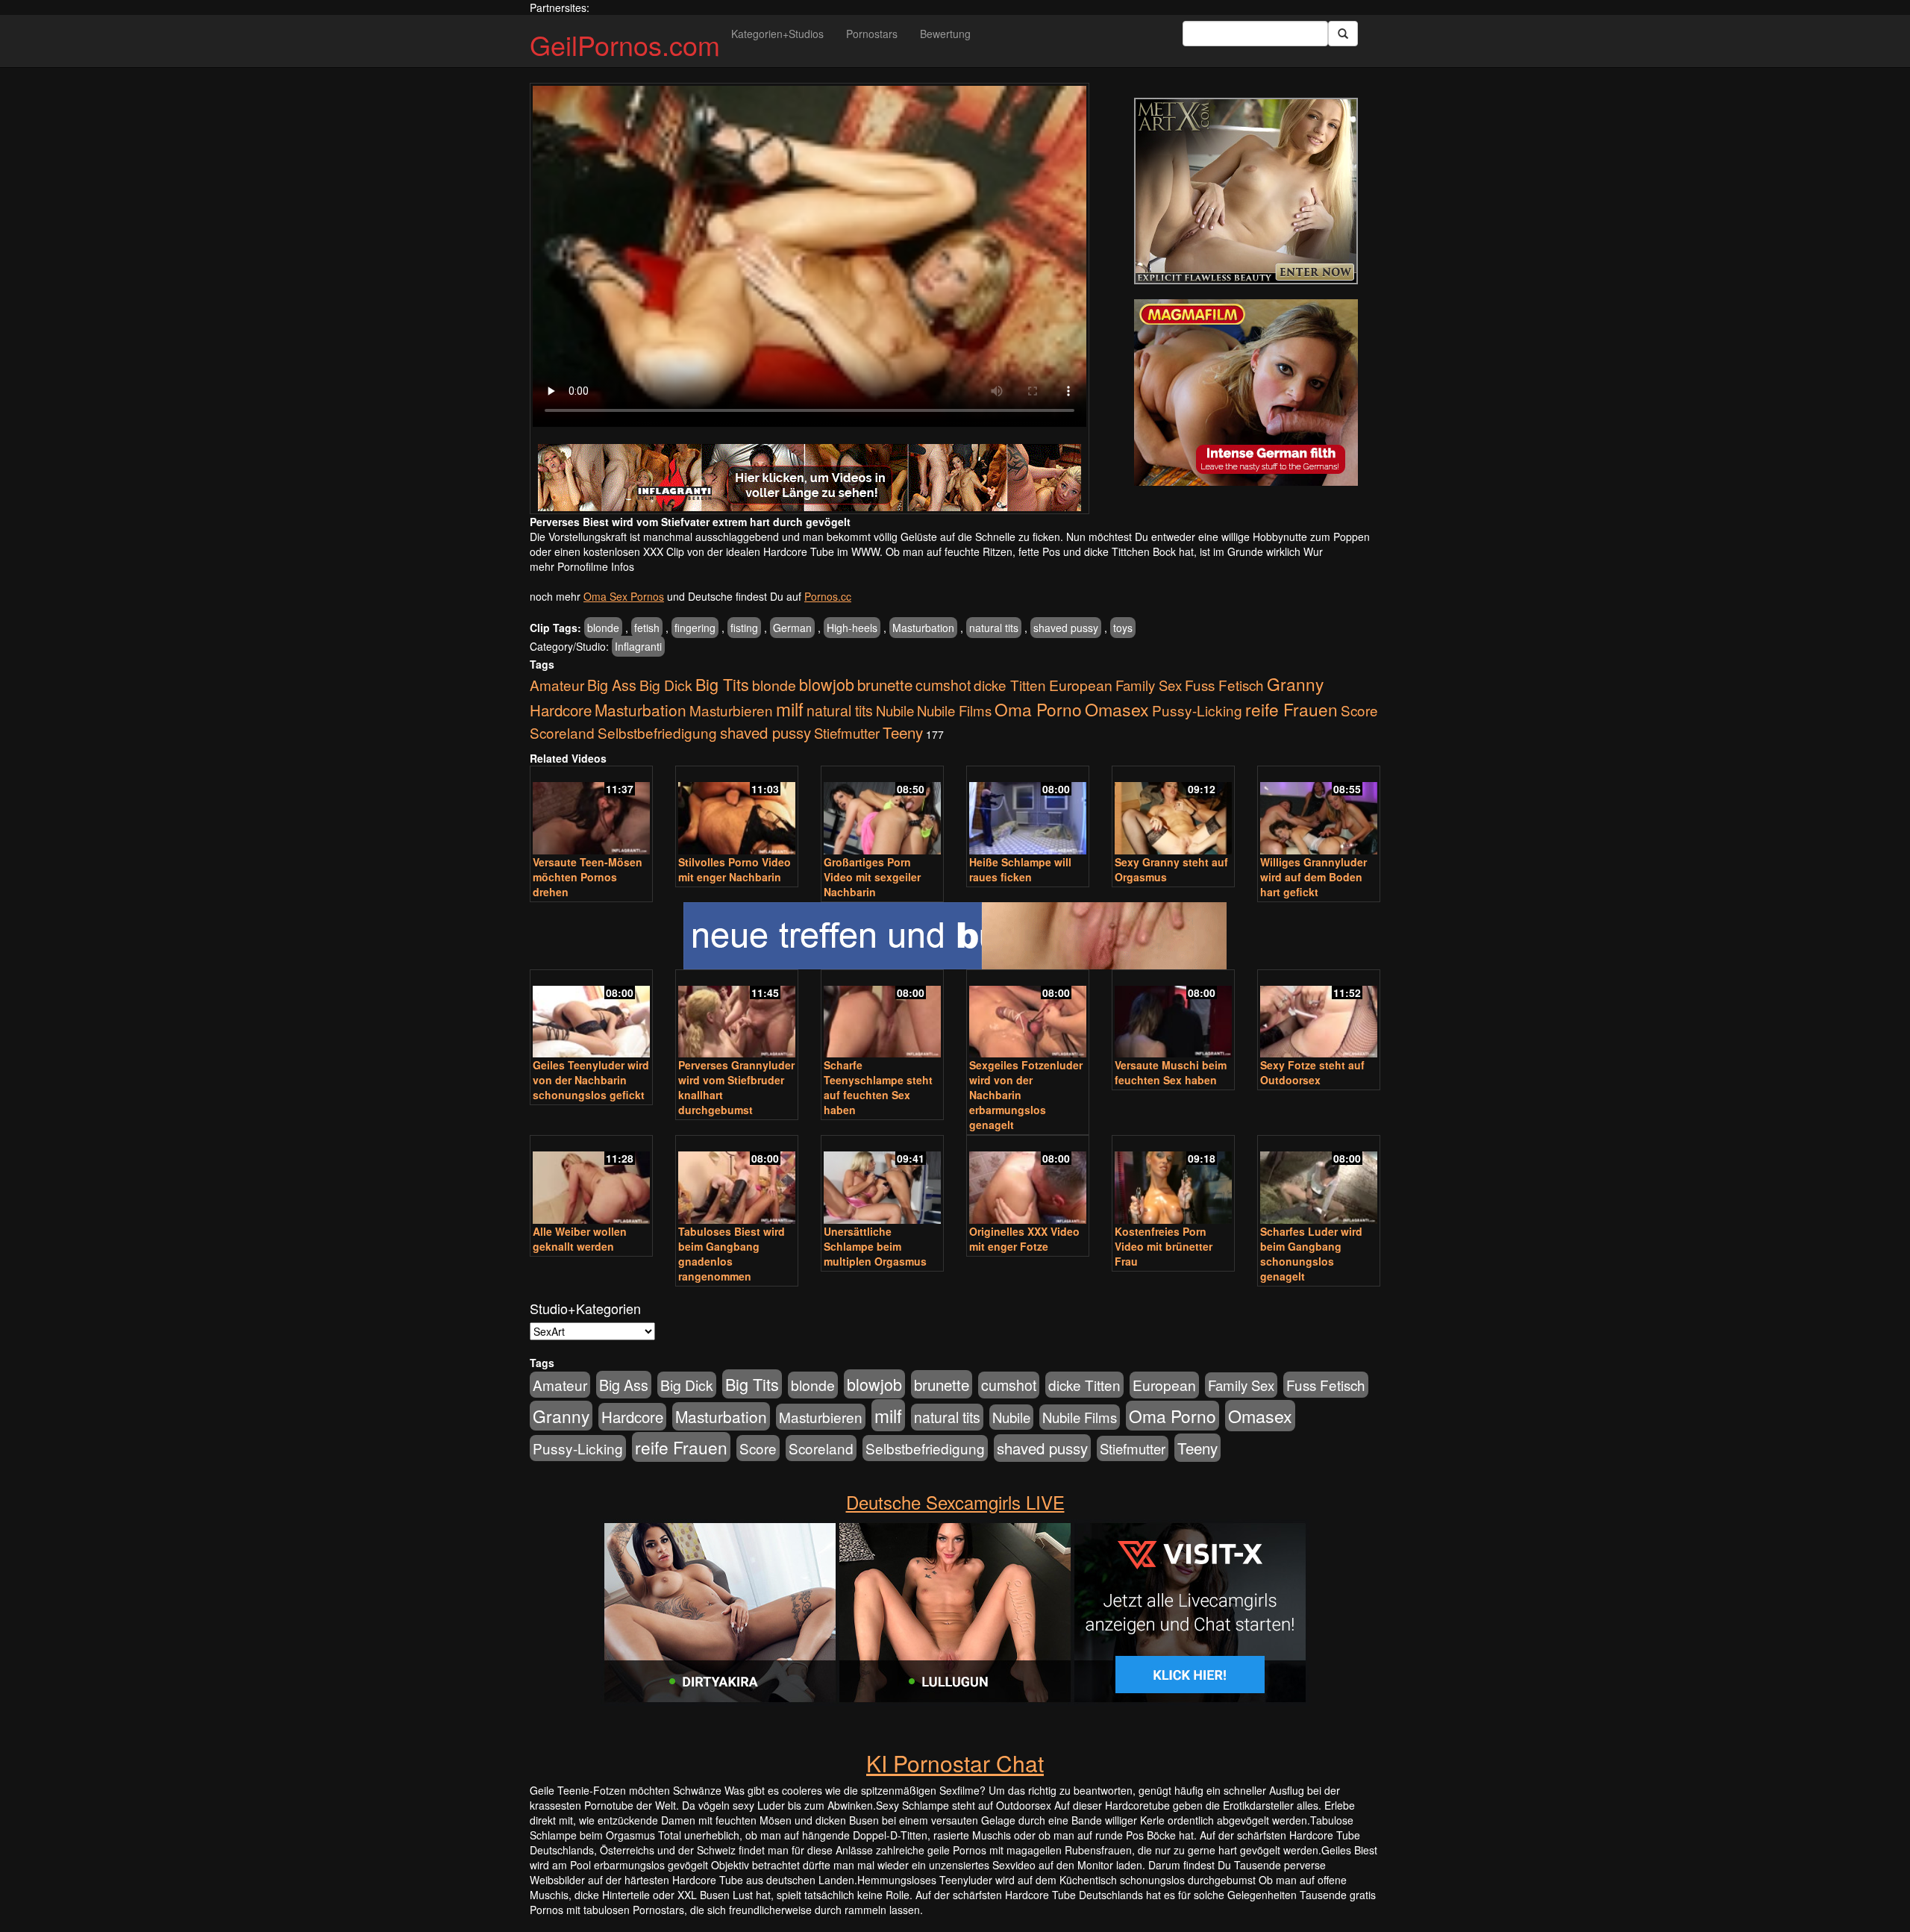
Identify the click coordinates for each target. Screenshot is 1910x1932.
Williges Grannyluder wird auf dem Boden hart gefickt (1313, 877)
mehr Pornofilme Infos (582, 566)
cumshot (943, 685)
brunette (885, 684)
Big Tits (722, 684)
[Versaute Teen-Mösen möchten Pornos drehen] (591, 812)
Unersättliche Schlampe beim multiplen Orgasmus (875, 1246)
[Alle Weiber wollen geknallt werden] (591, 1181)
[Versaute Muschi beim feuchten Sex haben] (1173, 1015)
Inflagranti (638, 646)
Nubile (895, 710)
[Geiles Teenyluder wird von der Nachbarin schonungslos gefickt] (591, 1015)
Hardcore (561, 710)
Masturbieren (731, 710)
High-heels (852, 628)
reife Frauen (1291, 709)
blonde (603, 628)
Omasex (1117, 709)
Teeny (903, 732)
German (792, 628)
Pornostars (872, 34)
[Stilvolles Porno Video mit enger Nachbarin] (737, 812)
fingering (695, 628)
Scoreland (562, 732)
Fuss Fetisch (1224, 685)
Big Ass (612, 685)
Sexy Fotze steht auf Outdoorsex (1312, 1072)
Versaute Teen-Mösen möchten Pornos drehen (588, 877)
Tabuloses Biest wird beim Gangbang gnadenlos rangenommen (732, 1254)
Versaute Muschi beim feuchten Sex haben (1171, 1072)
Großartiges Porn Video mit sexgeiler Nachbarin (872, 877)
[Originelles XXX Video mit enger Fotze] (1028, 1181)
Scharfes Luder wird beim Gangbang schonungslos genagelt (1311, 1254)
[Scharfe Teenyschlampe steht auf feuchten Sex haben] (882, 1015)
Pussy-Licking (1197, 710)
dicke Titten (1010, 685)
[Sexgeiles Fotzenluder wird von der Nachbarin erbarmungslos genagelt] (1028, 1015)
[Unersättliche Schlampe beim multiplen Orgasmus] (882, 1181)
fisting (744, 628)
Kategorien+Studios (777, 34)
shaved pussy (1066, 628)
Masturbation (923, 628)
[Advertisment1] (1246, 191)
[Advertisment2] (1246, 393)
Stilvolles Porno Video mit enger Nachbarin (735, 869)
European (1081, 685)
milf (790, 709)
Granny (1295, 684)
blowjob (827, 684)
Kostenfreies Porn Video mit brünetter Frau (1164, 1246)
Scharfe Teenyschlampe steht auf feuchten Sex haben (878, 1087)
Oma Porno (1038, 709)
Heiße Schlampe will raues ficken (1020, 869)
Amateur (557, 685)
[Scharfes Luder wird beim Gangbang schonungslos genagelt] (1319, 1181)
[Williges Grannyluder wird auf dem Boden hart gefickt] (1319, 812)
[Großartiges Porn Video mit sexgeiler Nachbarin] (882, 812)
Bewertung (945, 34)
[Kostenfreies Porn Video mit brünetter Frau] (1173, 1181)
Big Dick (666, 685)
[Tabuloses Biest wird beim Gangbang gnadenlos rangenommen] (737, 1181)
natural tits (994, 628)
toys (1123, 628)
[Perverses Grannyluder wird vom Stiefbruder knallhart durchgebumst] (737, 1015)
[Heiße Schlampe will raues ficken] (1028, 812)
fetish (647, 628)
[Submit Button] (1343, 34)
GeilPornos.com (625, 44)
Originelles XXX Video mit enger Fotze (1024, 1239)
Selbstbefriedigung (657, 732)
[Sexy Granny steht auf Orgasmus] (1173, 812)
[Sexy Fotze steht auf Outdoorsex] (1319, 1015)
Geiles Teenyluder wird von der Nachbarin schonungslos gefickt (591, 1080)
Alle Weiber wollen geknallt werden (580, 1239)
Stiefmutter (847, 733)
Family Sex (1149, 685)
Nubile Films (954, 710)
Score (1359, 710)
